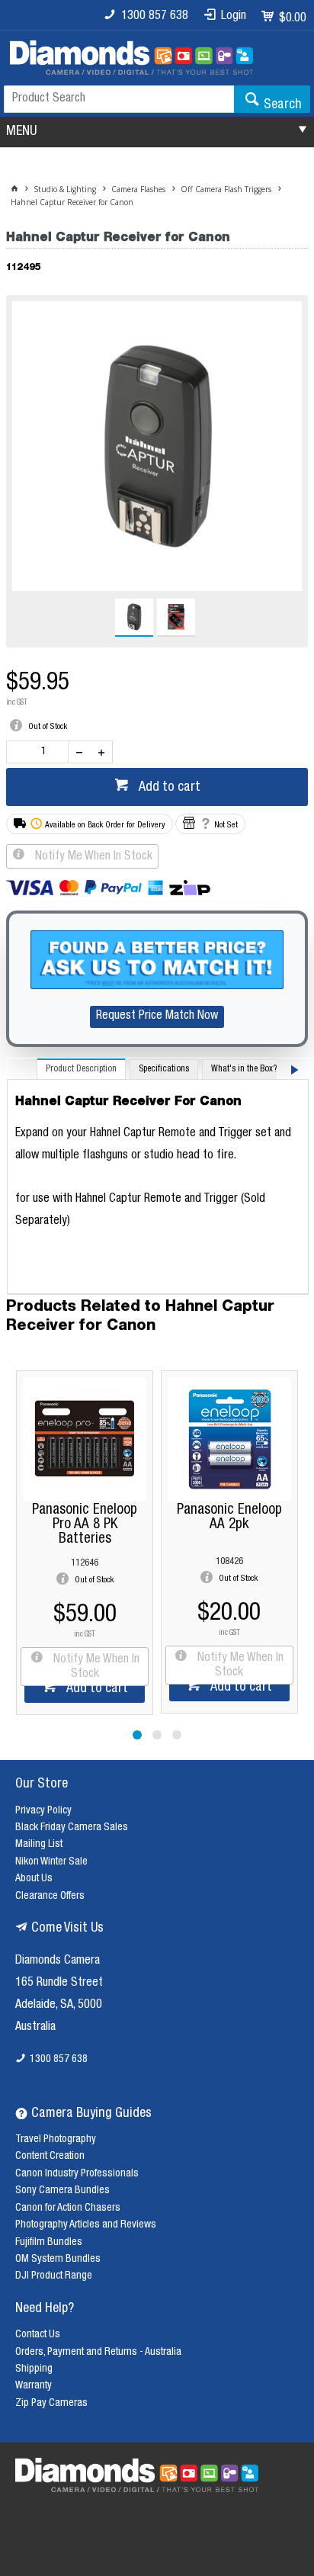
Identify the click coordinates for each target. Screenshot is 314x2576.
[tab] (81, 1069)
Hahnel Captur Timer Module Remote (230, 1518)
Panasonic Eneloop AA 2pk (85, 1518)
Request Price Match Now (157, 1017)
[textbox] (119, 99)
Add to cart (168, 788)
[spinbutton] (40, 752)
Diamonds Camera (58, 1961)
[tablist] (158, 1177)
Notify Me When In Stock (92, 857)
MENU (21, 132)
